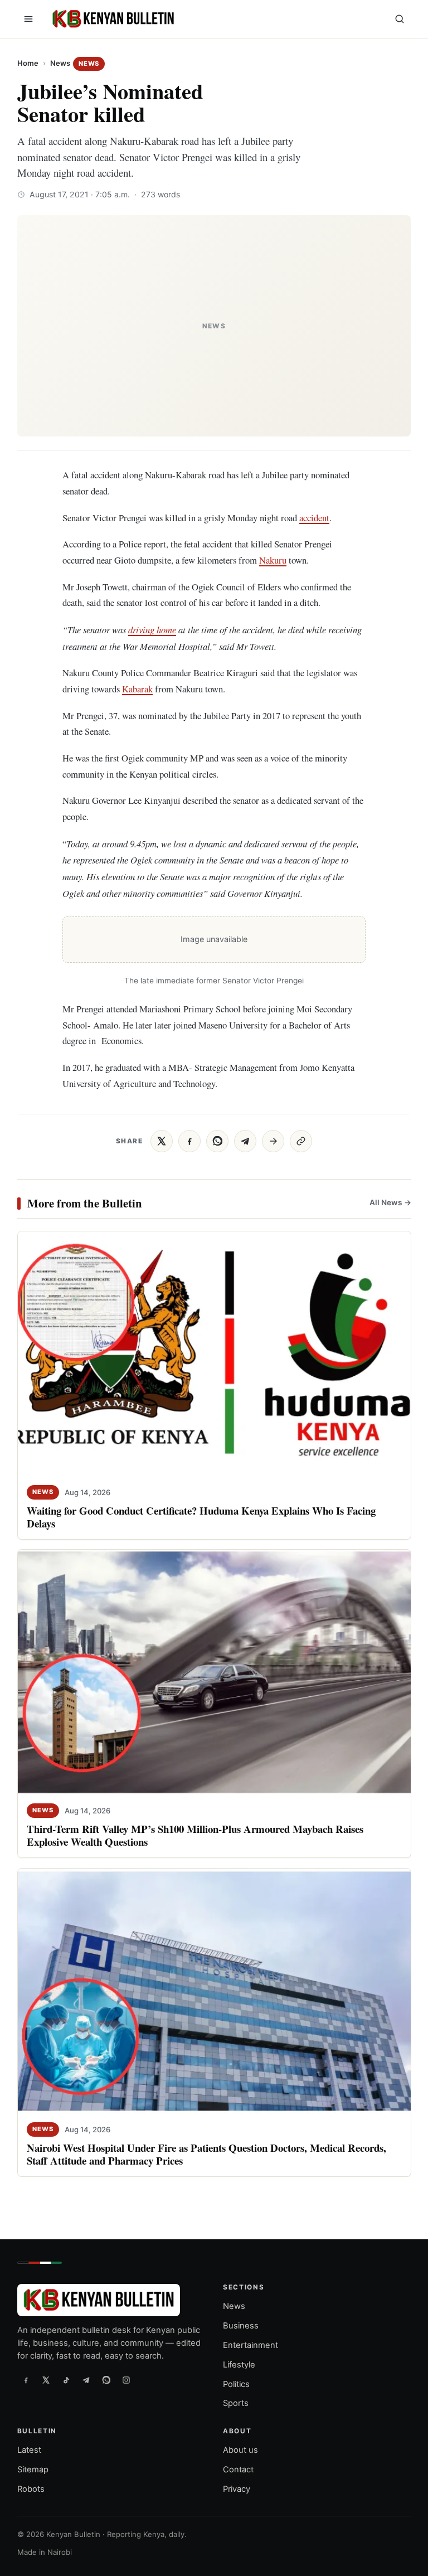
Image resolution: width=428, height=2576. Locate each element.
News (60, 63)
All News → (390, 1202)
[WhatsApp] (106, 2380)
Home (28, 63)
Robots (31, 2489)
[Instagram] (127, 2380)
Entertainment (251, 2345)
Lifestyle (239, 2365)
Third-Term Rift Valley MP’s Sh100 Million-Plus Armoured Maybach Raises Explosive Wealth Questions (195, 1835)
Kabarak (137, 689)
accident (314, 518)
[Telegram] (86, 2380)
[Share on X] (162, 1141)
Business (241, 2326)
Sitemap (33, 2470)
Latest (29, 2450)
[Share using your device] (273, 1141)
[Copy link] (301, 1141)
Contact (238, 2470)
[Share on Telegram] (245, 1141)
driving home (152, 629)
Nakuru (273, 560)
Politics (236, 2384)
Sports (236, 2403)
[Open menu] (28, 19)
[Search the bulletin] (400, 19)
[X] (46, 2380)
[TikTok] (66, 2380)
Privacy (237, 2489)
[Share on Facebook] (189, 1141)
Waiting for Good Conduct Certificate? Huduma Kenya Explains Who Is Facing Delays (201, 1517)
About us (240, 2450)
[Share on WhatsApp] (217, 1141)
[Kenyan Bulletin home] (111, 19)
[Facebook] (26, 2380)
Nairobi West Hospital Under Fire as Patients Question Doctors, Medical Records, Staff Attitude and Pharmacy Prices (206, 2154)
